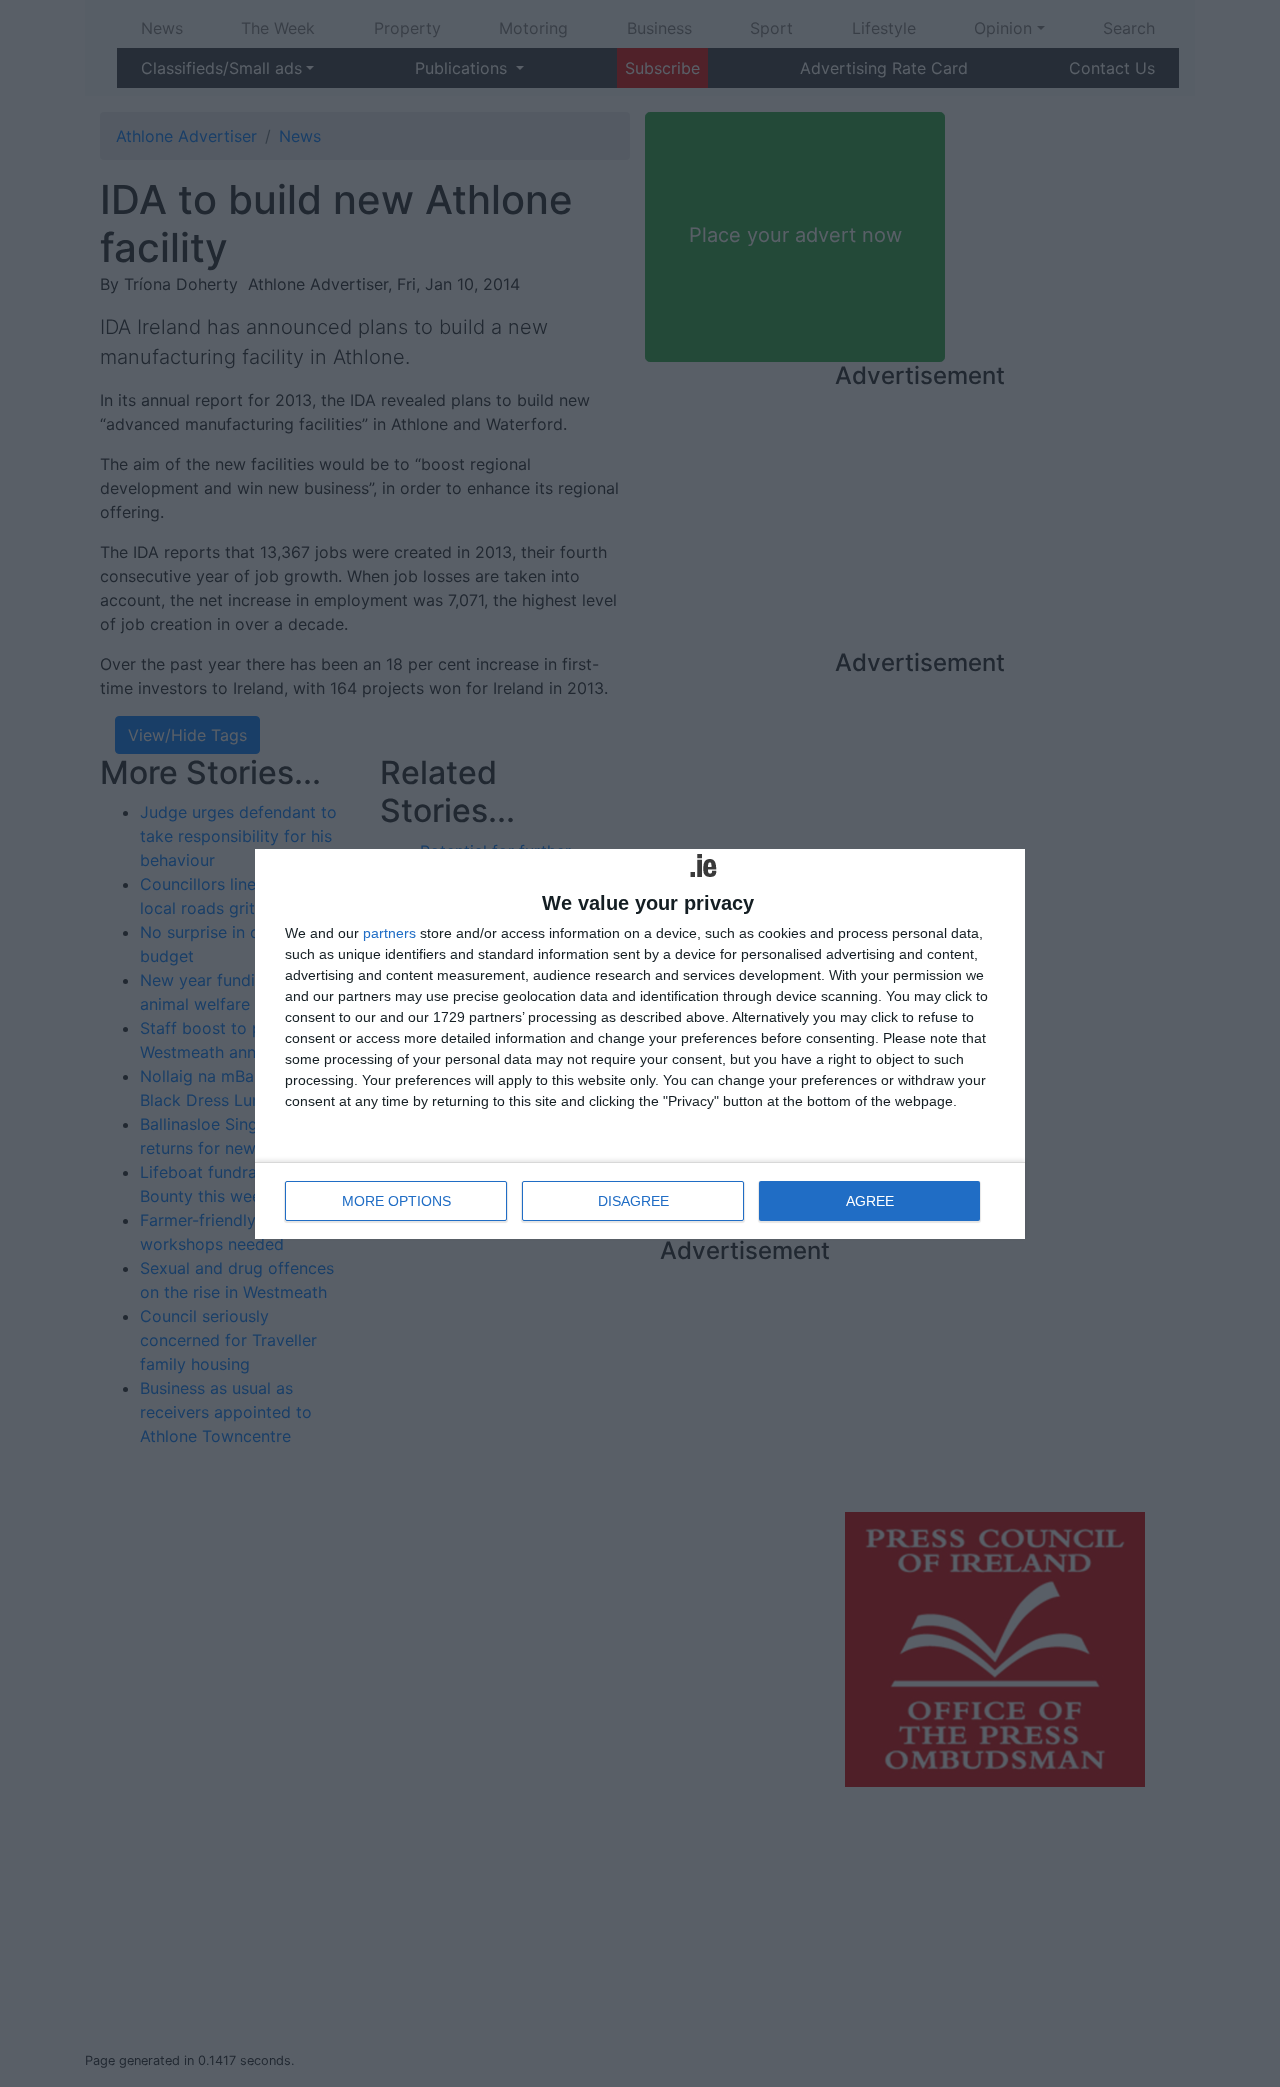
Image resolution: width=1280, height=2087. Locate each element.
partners (389, 933)
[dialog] (640, 1044)
